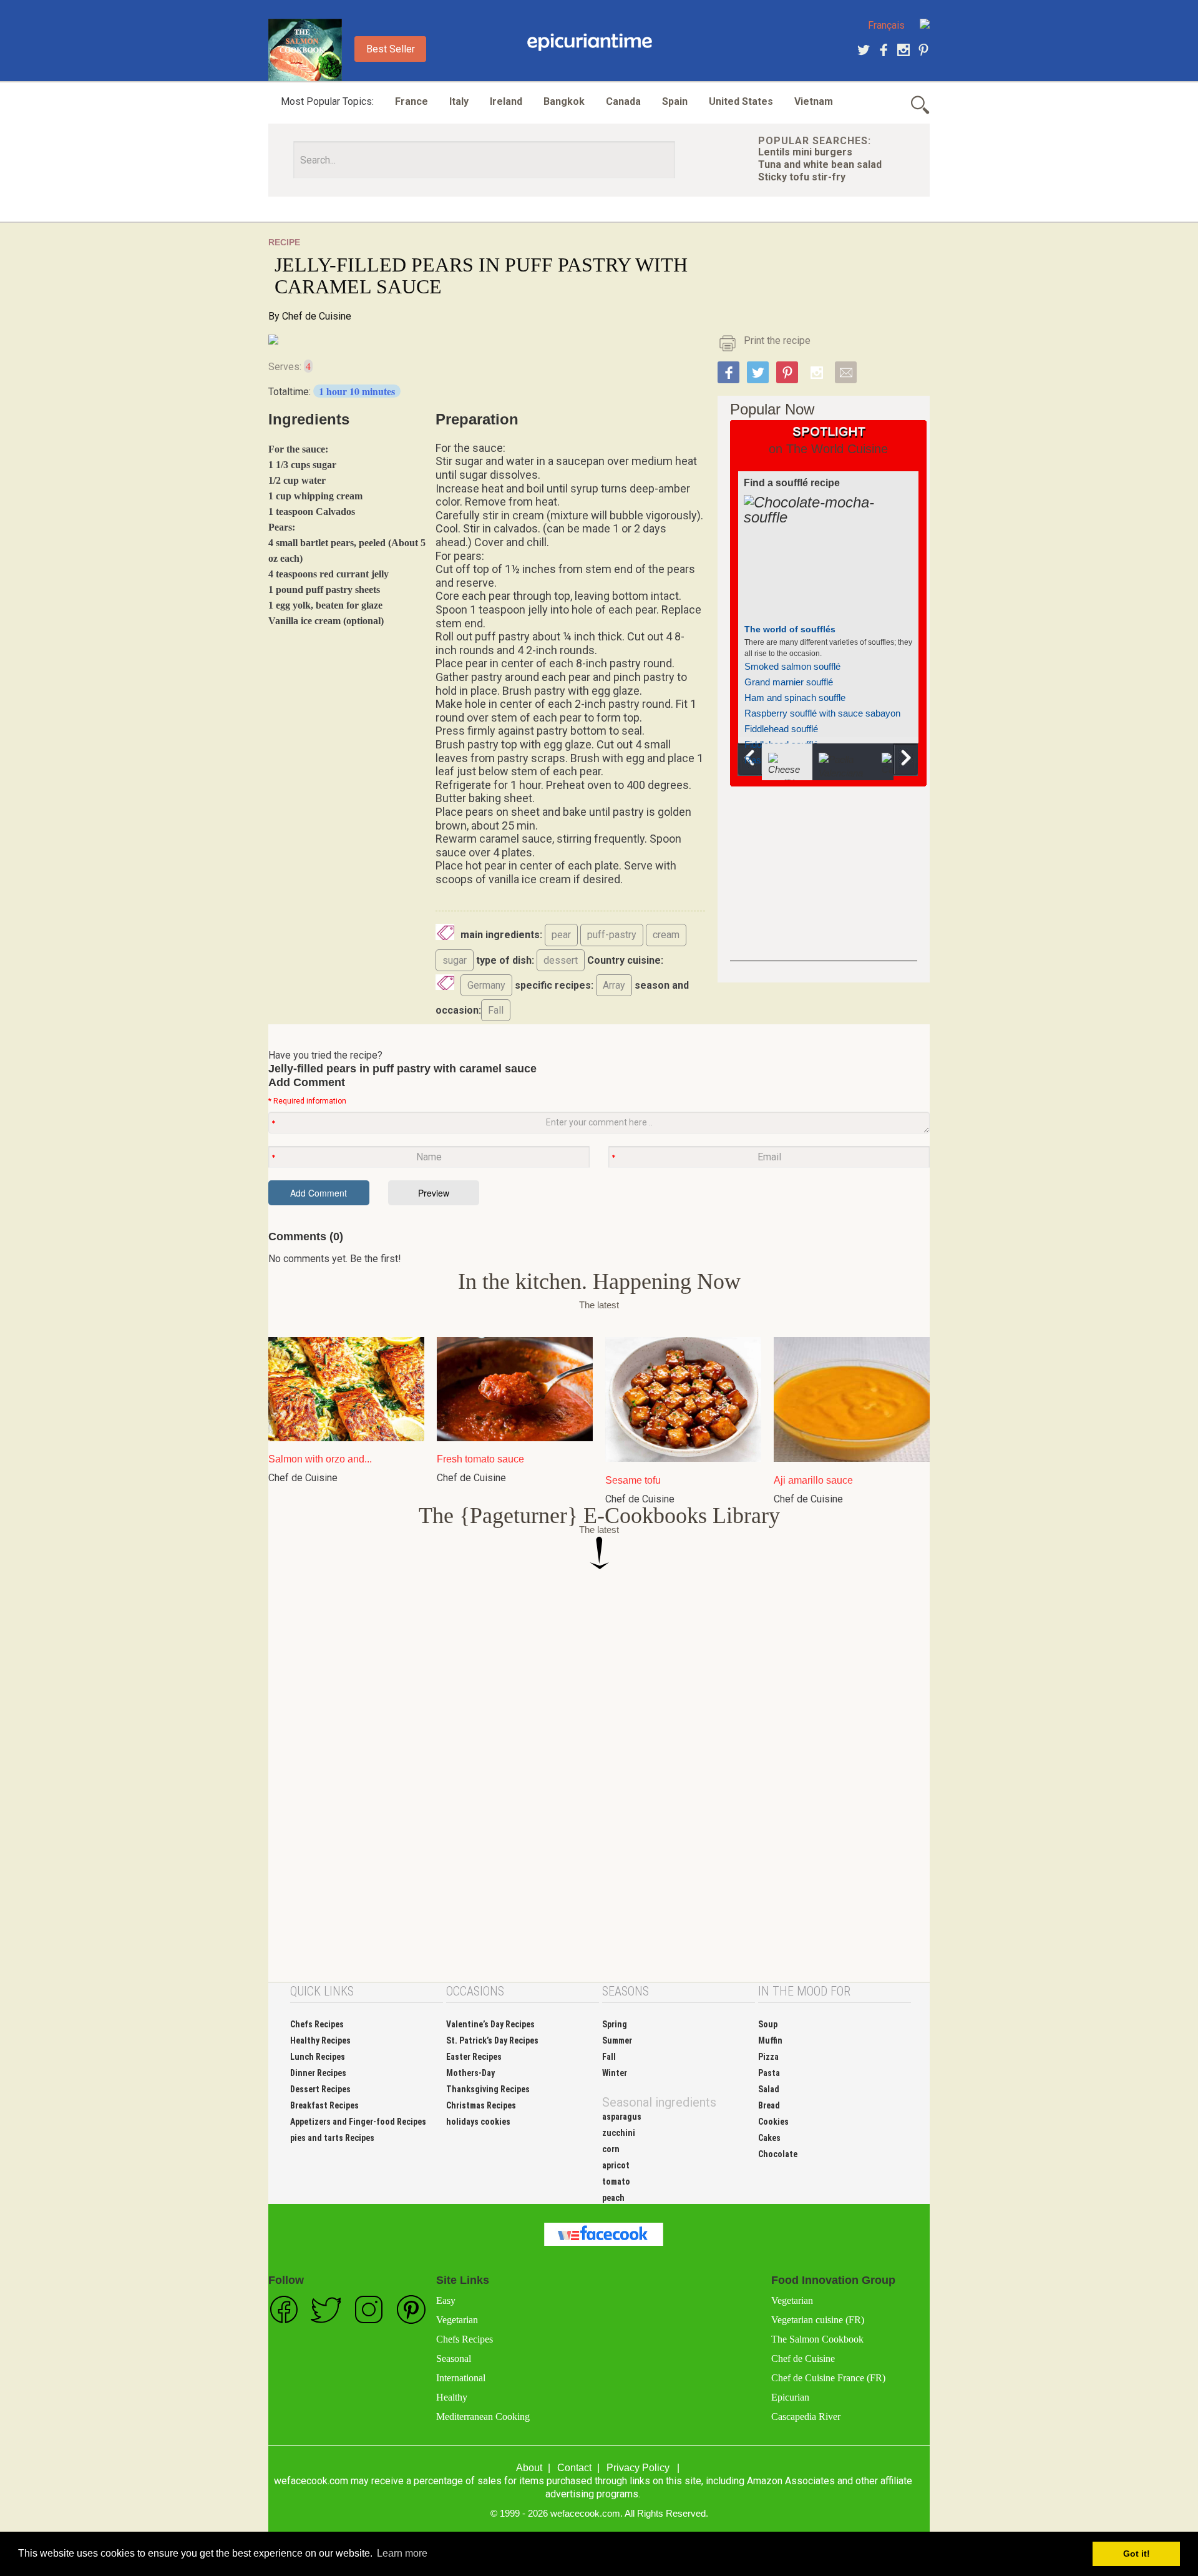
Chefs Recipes (317, 2024)
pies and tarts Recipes (332, 2138)
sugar (455, 960)
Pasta (769, 2073)
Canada (623, 101)
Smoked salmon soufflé (792, 666)
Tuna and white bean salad (820, 164)
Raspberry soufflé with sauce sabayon (822, 713)
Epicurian (790, 2397)
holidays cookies (478, 2122)
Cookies (773, 2122)
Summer (617, 2040)
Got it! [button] (1137, 2554)
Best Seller (391, 49)
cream (666, 935)
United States (741, 101)
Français (886, 25)
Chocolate (778, 2154)
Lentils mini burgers (805, 152)
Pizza (768, 2057)
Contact (574, 2468)
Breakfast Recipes (324, 2105)
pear (561, 935)
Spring (615, 2024)
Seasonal (454, 2358)
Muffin (770, 2040)
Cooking (590, 42)
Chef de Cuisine (317, 316)
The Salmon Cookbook (817, 2339)
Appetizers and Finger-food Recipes (358, 2122)
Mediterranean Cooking (483, 2417)
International (461, 2378)
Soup (768, 2024)
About (529, 2468)
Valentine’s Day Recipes (490, 2024)
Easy (446, 2300)
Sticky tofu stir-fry (802, 177)
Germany (486, 985)
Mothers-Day (470, 2073)
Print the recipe (777, 340)
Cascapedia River (806, 2417)
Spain (675, 101)
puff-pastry (612, 935)
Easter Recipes (474, 2057)
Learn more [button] (402, 2553)
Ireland (506, 101)
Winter (615, 2073)
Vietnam (814, 101)
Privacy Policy (638, 2468)
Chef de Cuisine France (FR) (828, 2378)
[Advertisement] (824, 883)
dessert (561, 960)
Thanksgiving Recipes (488, 2089)
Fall (496, 1010)
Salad (769, 2089)
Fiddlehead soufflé (781, 729)
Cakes (769, 2138)
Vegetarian (457, 2320)
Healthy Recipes (320, 2040)
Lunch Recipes (318, 2057)
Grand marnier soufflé (789, 682)
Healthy (452, 2397)
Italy (459, 101)
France (412, 101)
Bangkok (564, 101)
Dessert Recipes (320, 2089)
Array (614, 985)
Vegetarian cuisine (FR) (818, 2320)
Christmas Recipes (481, 2105)
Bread (769, 2105)
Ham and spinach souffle (795, 698)
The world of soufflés (790, 629)
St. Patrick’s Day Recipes (492, 2040)
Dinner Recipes (318, 2073)
